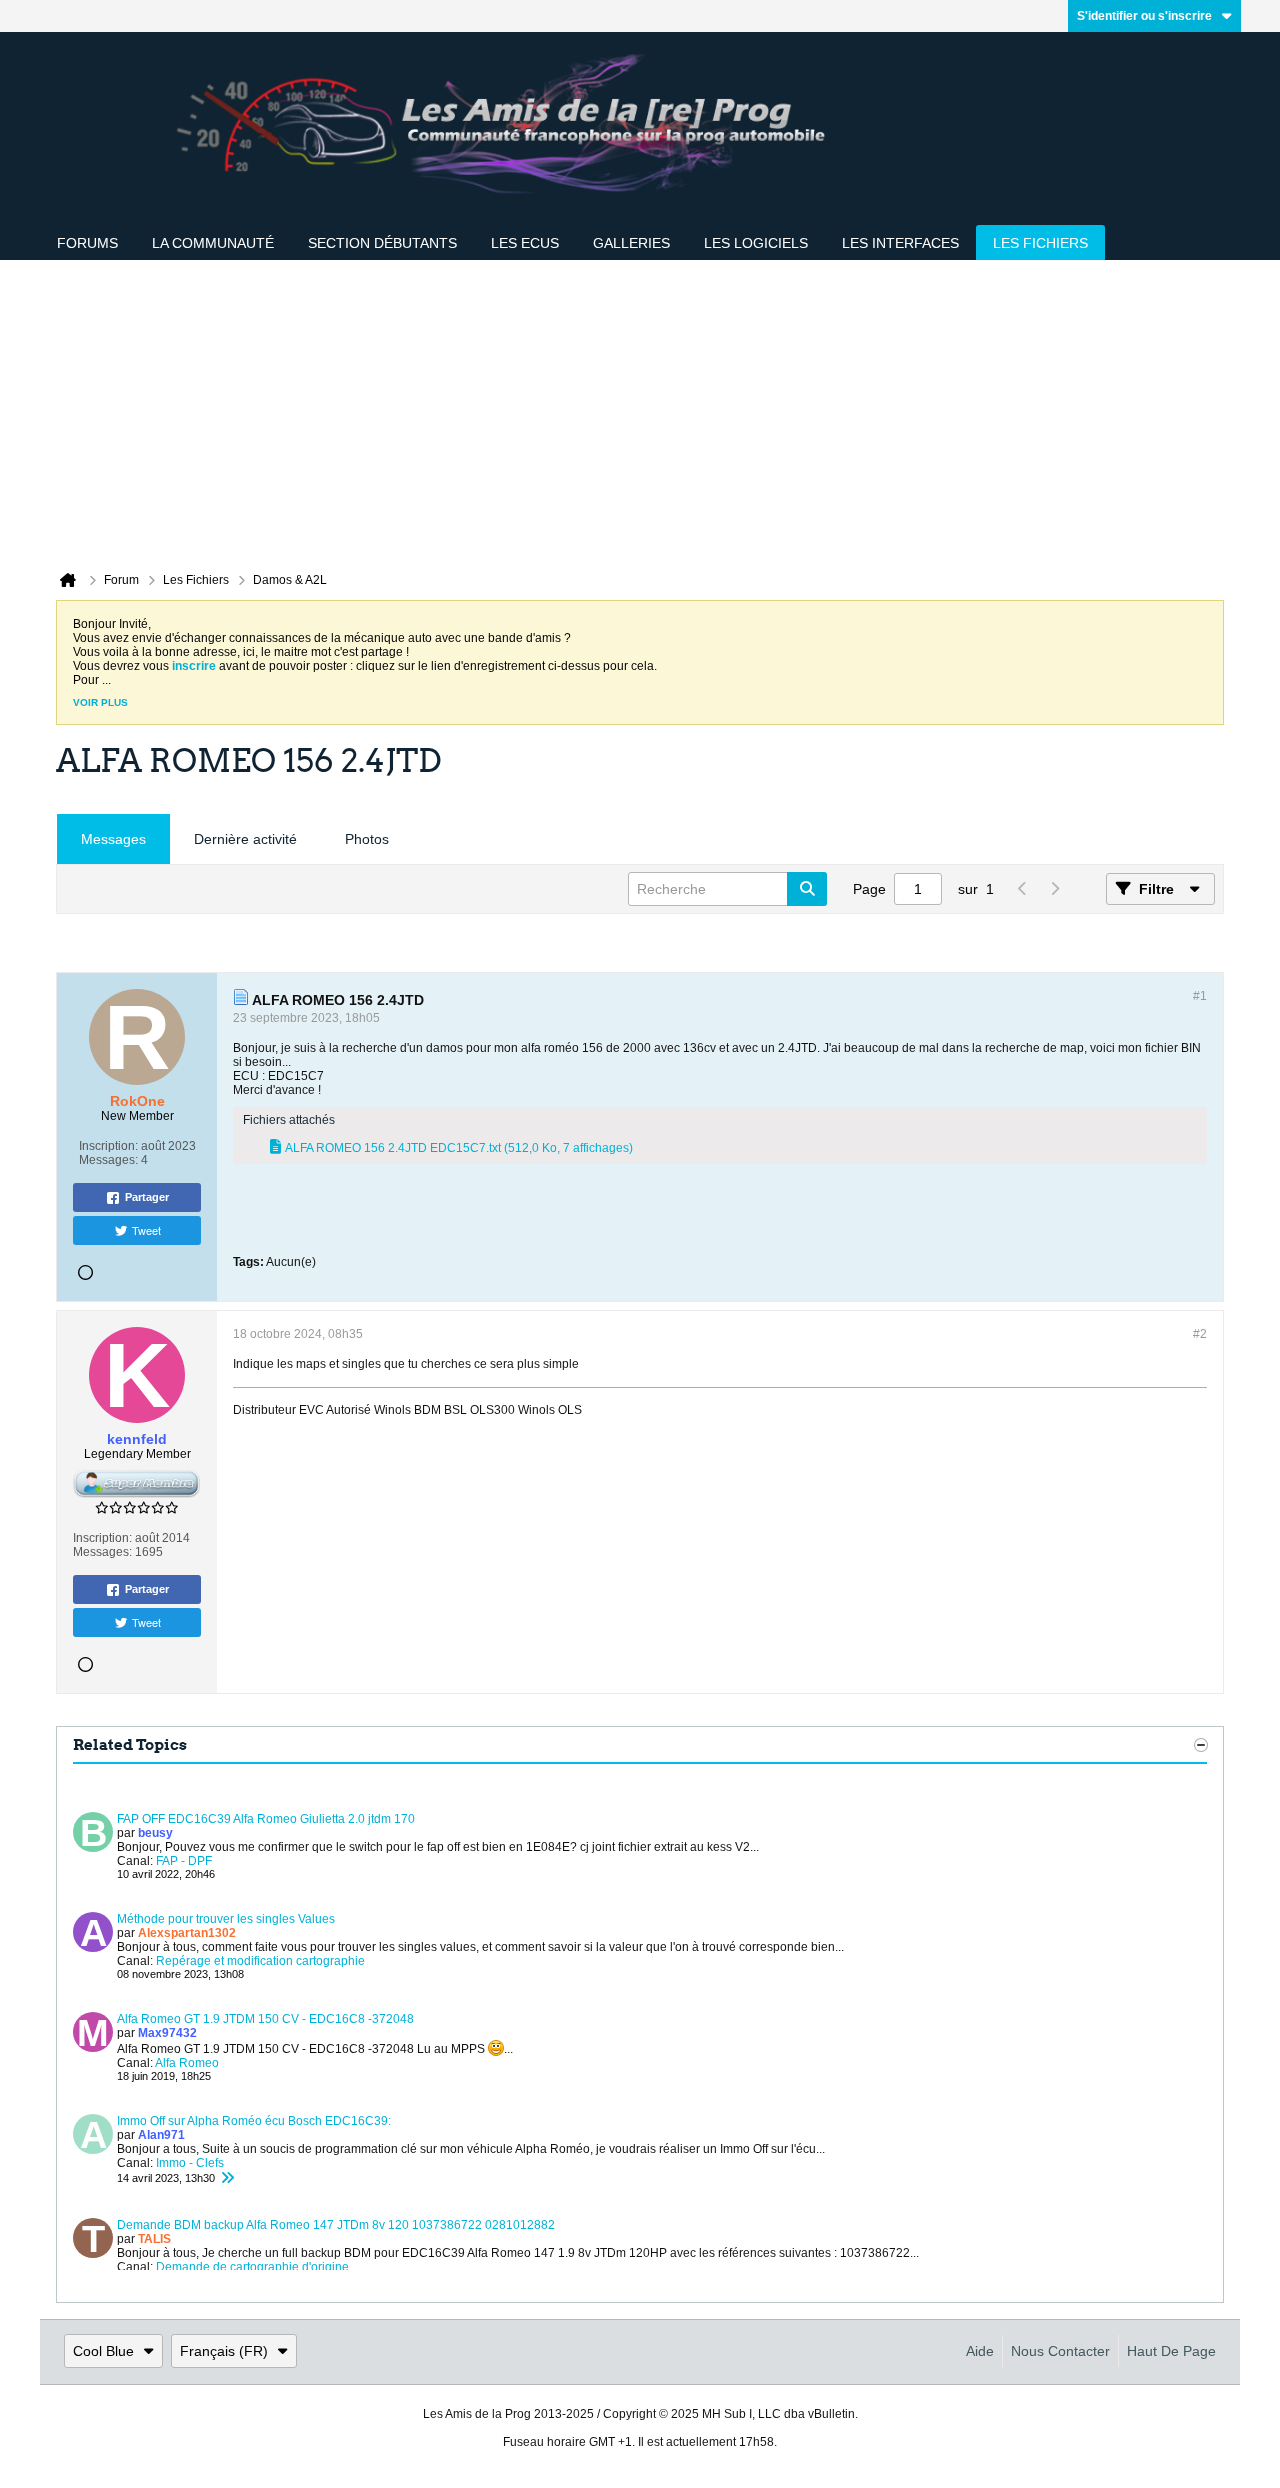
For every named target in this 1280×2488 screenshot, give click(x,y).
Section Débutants (382, 243)
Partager (147, 1197)
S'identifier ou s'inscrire (1144, 16)
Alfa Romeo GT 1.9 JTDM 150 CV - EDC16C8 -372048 (265, 2019)
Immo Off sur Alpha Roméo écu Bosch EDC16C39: (254, 2121)
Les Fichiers (1040, 243)
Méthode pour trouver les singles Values (226, 1919)
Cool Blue (103, 2351)
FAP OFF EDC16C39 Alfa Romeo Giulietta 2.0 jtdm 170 (266, 1819)
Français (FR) (224, 2351)
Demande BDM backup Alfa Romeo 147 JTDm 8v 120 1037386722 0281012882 (336, 2225)
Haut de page (1171, 2351)
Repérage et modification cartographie (260, 1961)
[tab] (113, 839)
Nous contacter (1060, 2351)
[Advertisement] (640, 410)
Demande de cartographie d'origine (252, 2267)
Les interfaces (900, 243)
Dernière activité (245, 839)
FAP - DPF (184, 1861)
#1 (1200, 996)
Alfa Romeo (187, 2063)
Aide (980, 2351)
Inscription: (108, 1146)
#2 (1200, 1334)
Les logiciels (756, 243)
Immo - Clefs (190, 2163)
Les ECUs (525, 243)
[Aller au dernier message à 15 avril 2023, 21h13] (227, 2178)
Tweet (146, 1230)
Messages (113, 839)
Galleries (631, 243)
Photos (367, 839)
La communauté (213, 243)
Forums (87, 243)
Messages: (108, 1160)
